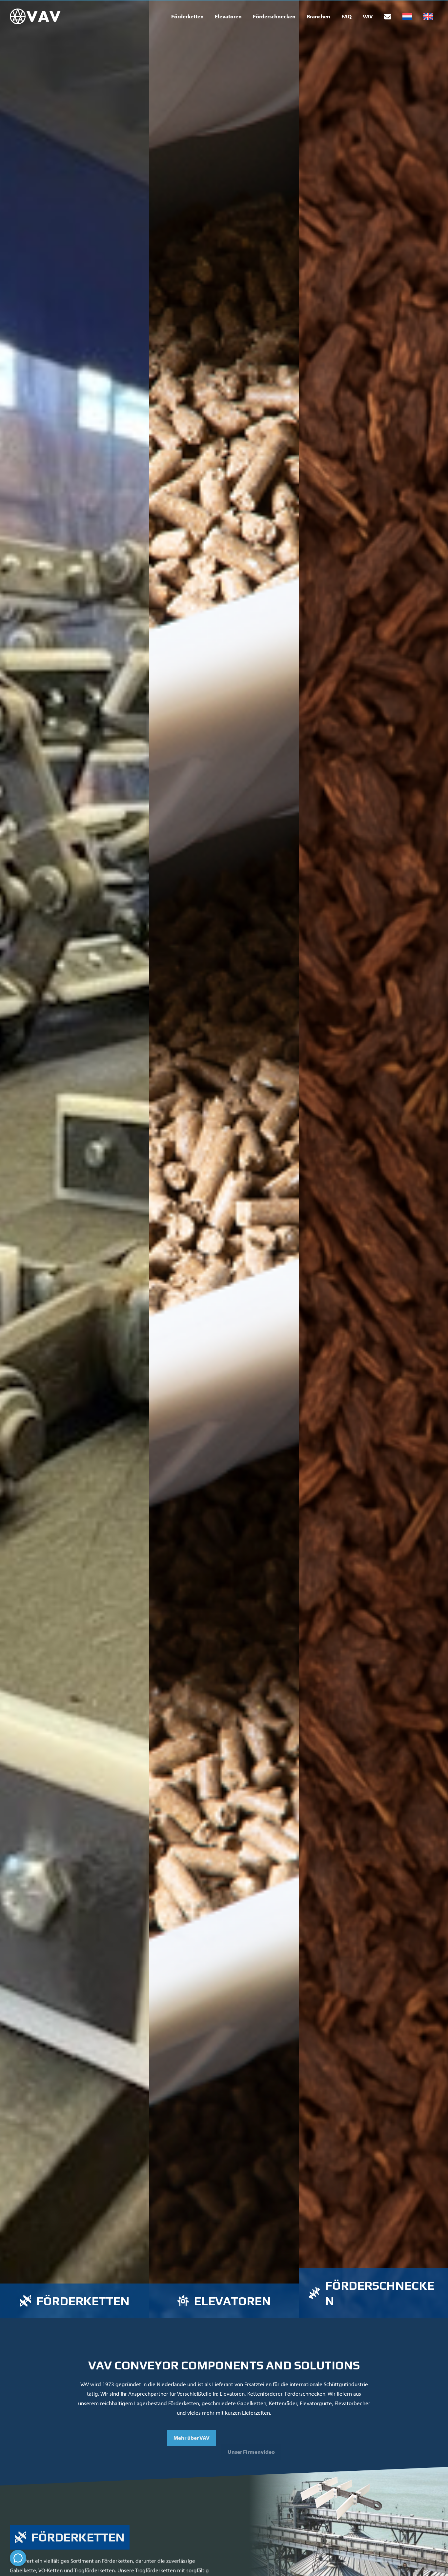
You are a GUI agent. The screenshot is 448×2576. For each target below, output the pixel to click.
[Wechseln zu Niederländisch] (407, 17)
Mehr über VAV (192, 2435)
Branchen (318, 16)
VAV (368, 16)
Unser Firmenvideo (251, 2435)
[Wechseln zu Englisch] (428, 17)
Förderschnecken (274, 16)
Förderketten (187, 16)
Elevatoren (228, 16)
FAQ (346, 16)
